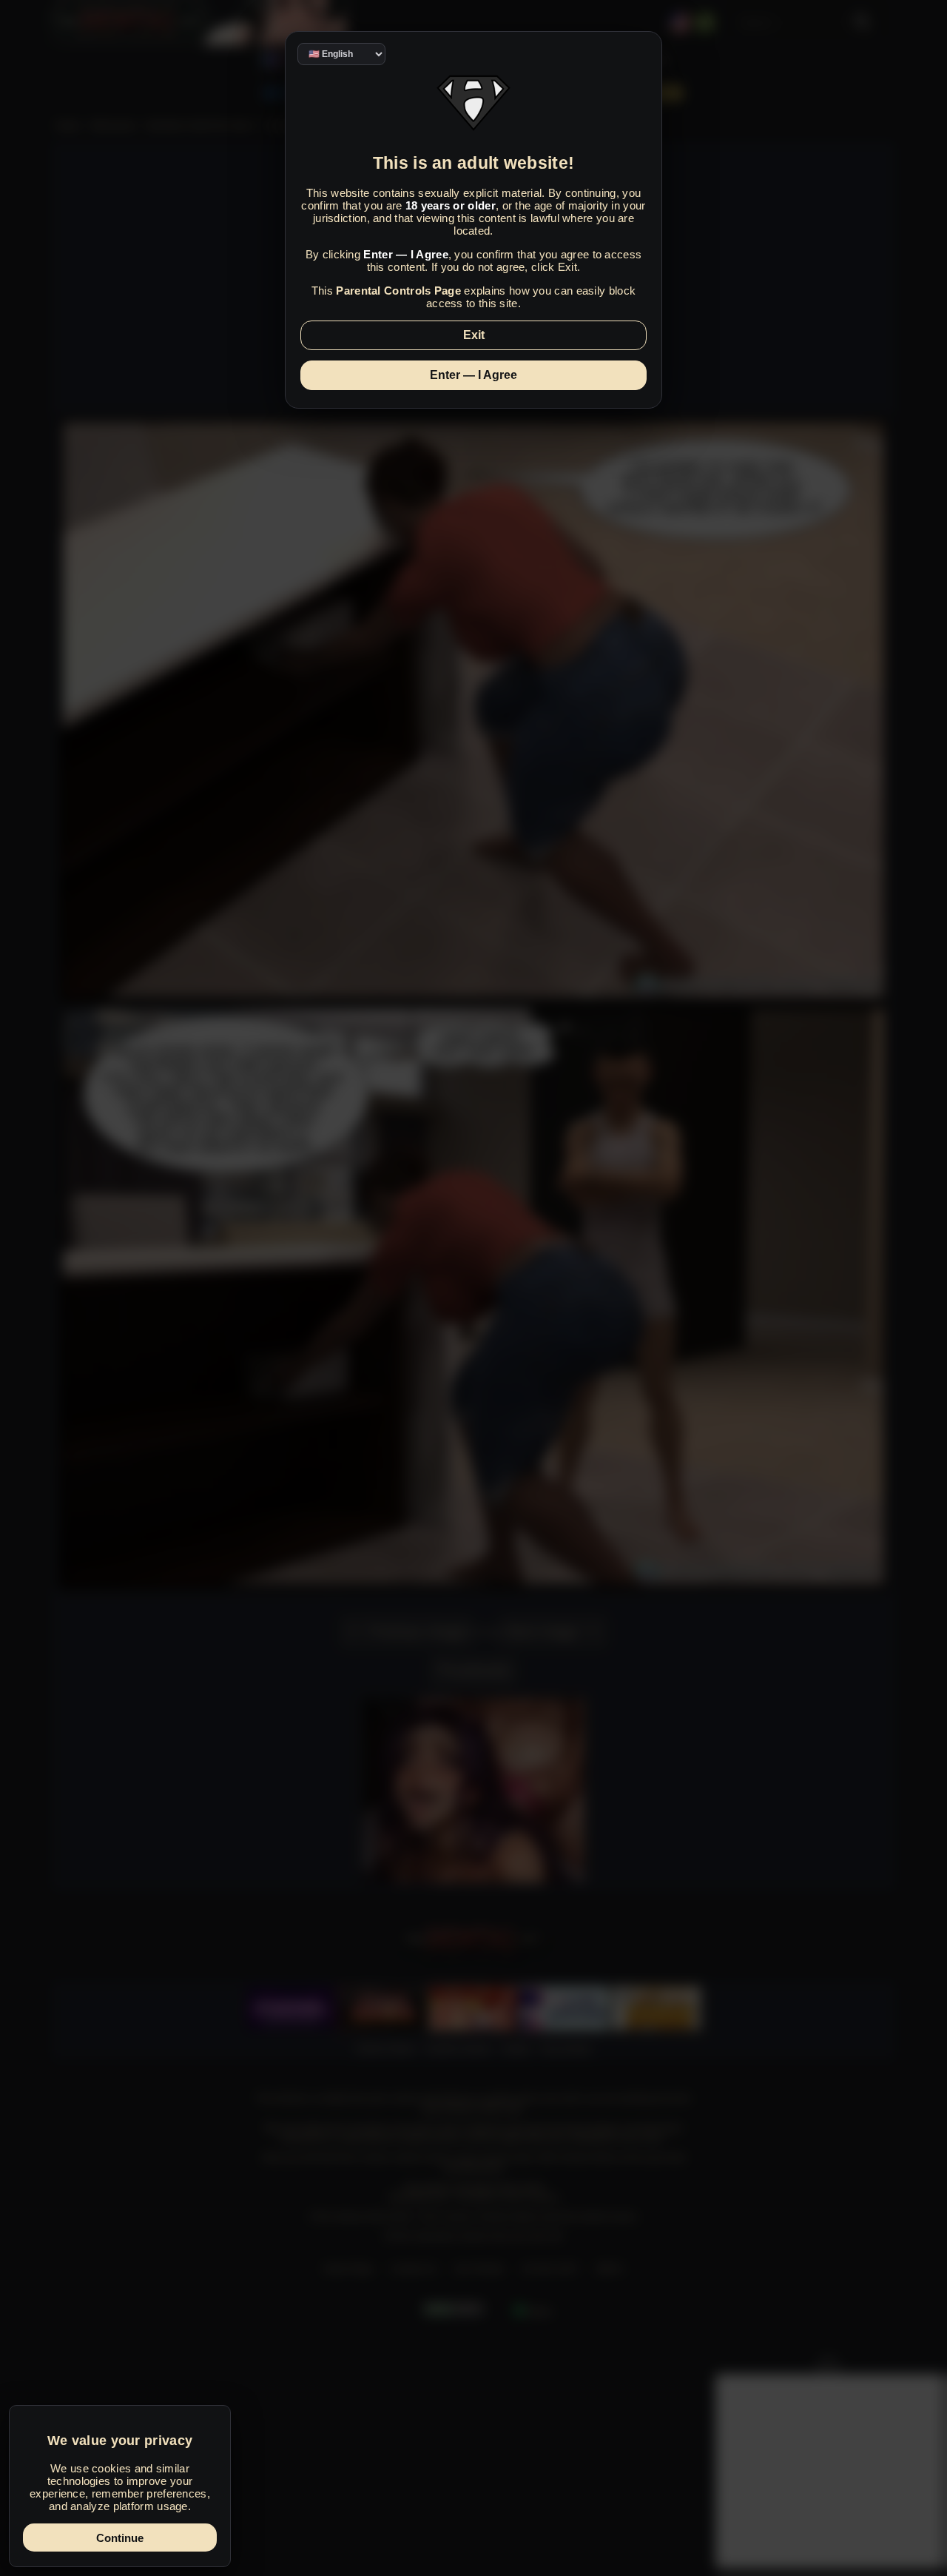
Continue (120, 2538)
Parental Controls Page (398, 291)
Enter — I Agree (473, 375)
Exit (474, 335)
